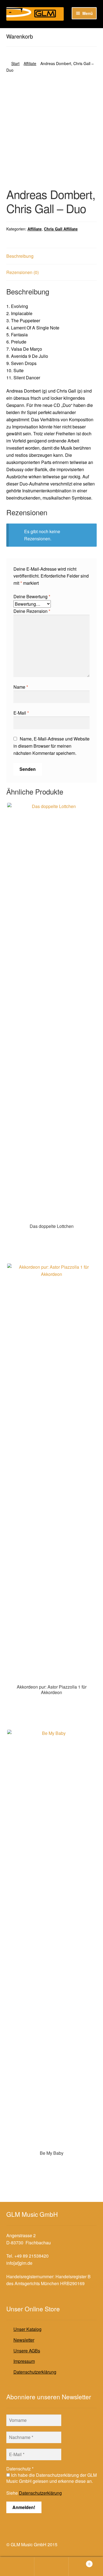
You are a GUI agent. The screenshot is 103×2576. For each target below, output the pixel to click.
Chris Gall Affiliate (61, 229)
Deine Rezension (32, 611)
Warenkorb (80, 2562)
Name (21, 687)
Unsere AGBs (27, 2351)
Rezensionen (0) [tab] (23, 272)
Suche (51, 2567)
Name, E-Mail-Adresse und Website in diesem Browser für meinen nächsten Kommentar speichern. (51, 746)
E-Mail (21, 713)
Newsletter (24, 2340)
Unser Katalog (27, 2329)
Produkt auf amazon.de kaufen (52, 1237)
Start (15, 63)
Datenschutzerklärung (35, 2372)
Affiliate (30, 63)
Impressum (24, 2361)
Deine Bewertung (32, 596)
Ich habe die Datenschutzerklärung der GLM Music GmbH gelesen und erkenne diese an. (51, 2478)
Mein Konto (17, 2567)
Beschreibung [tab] (20, 256)
